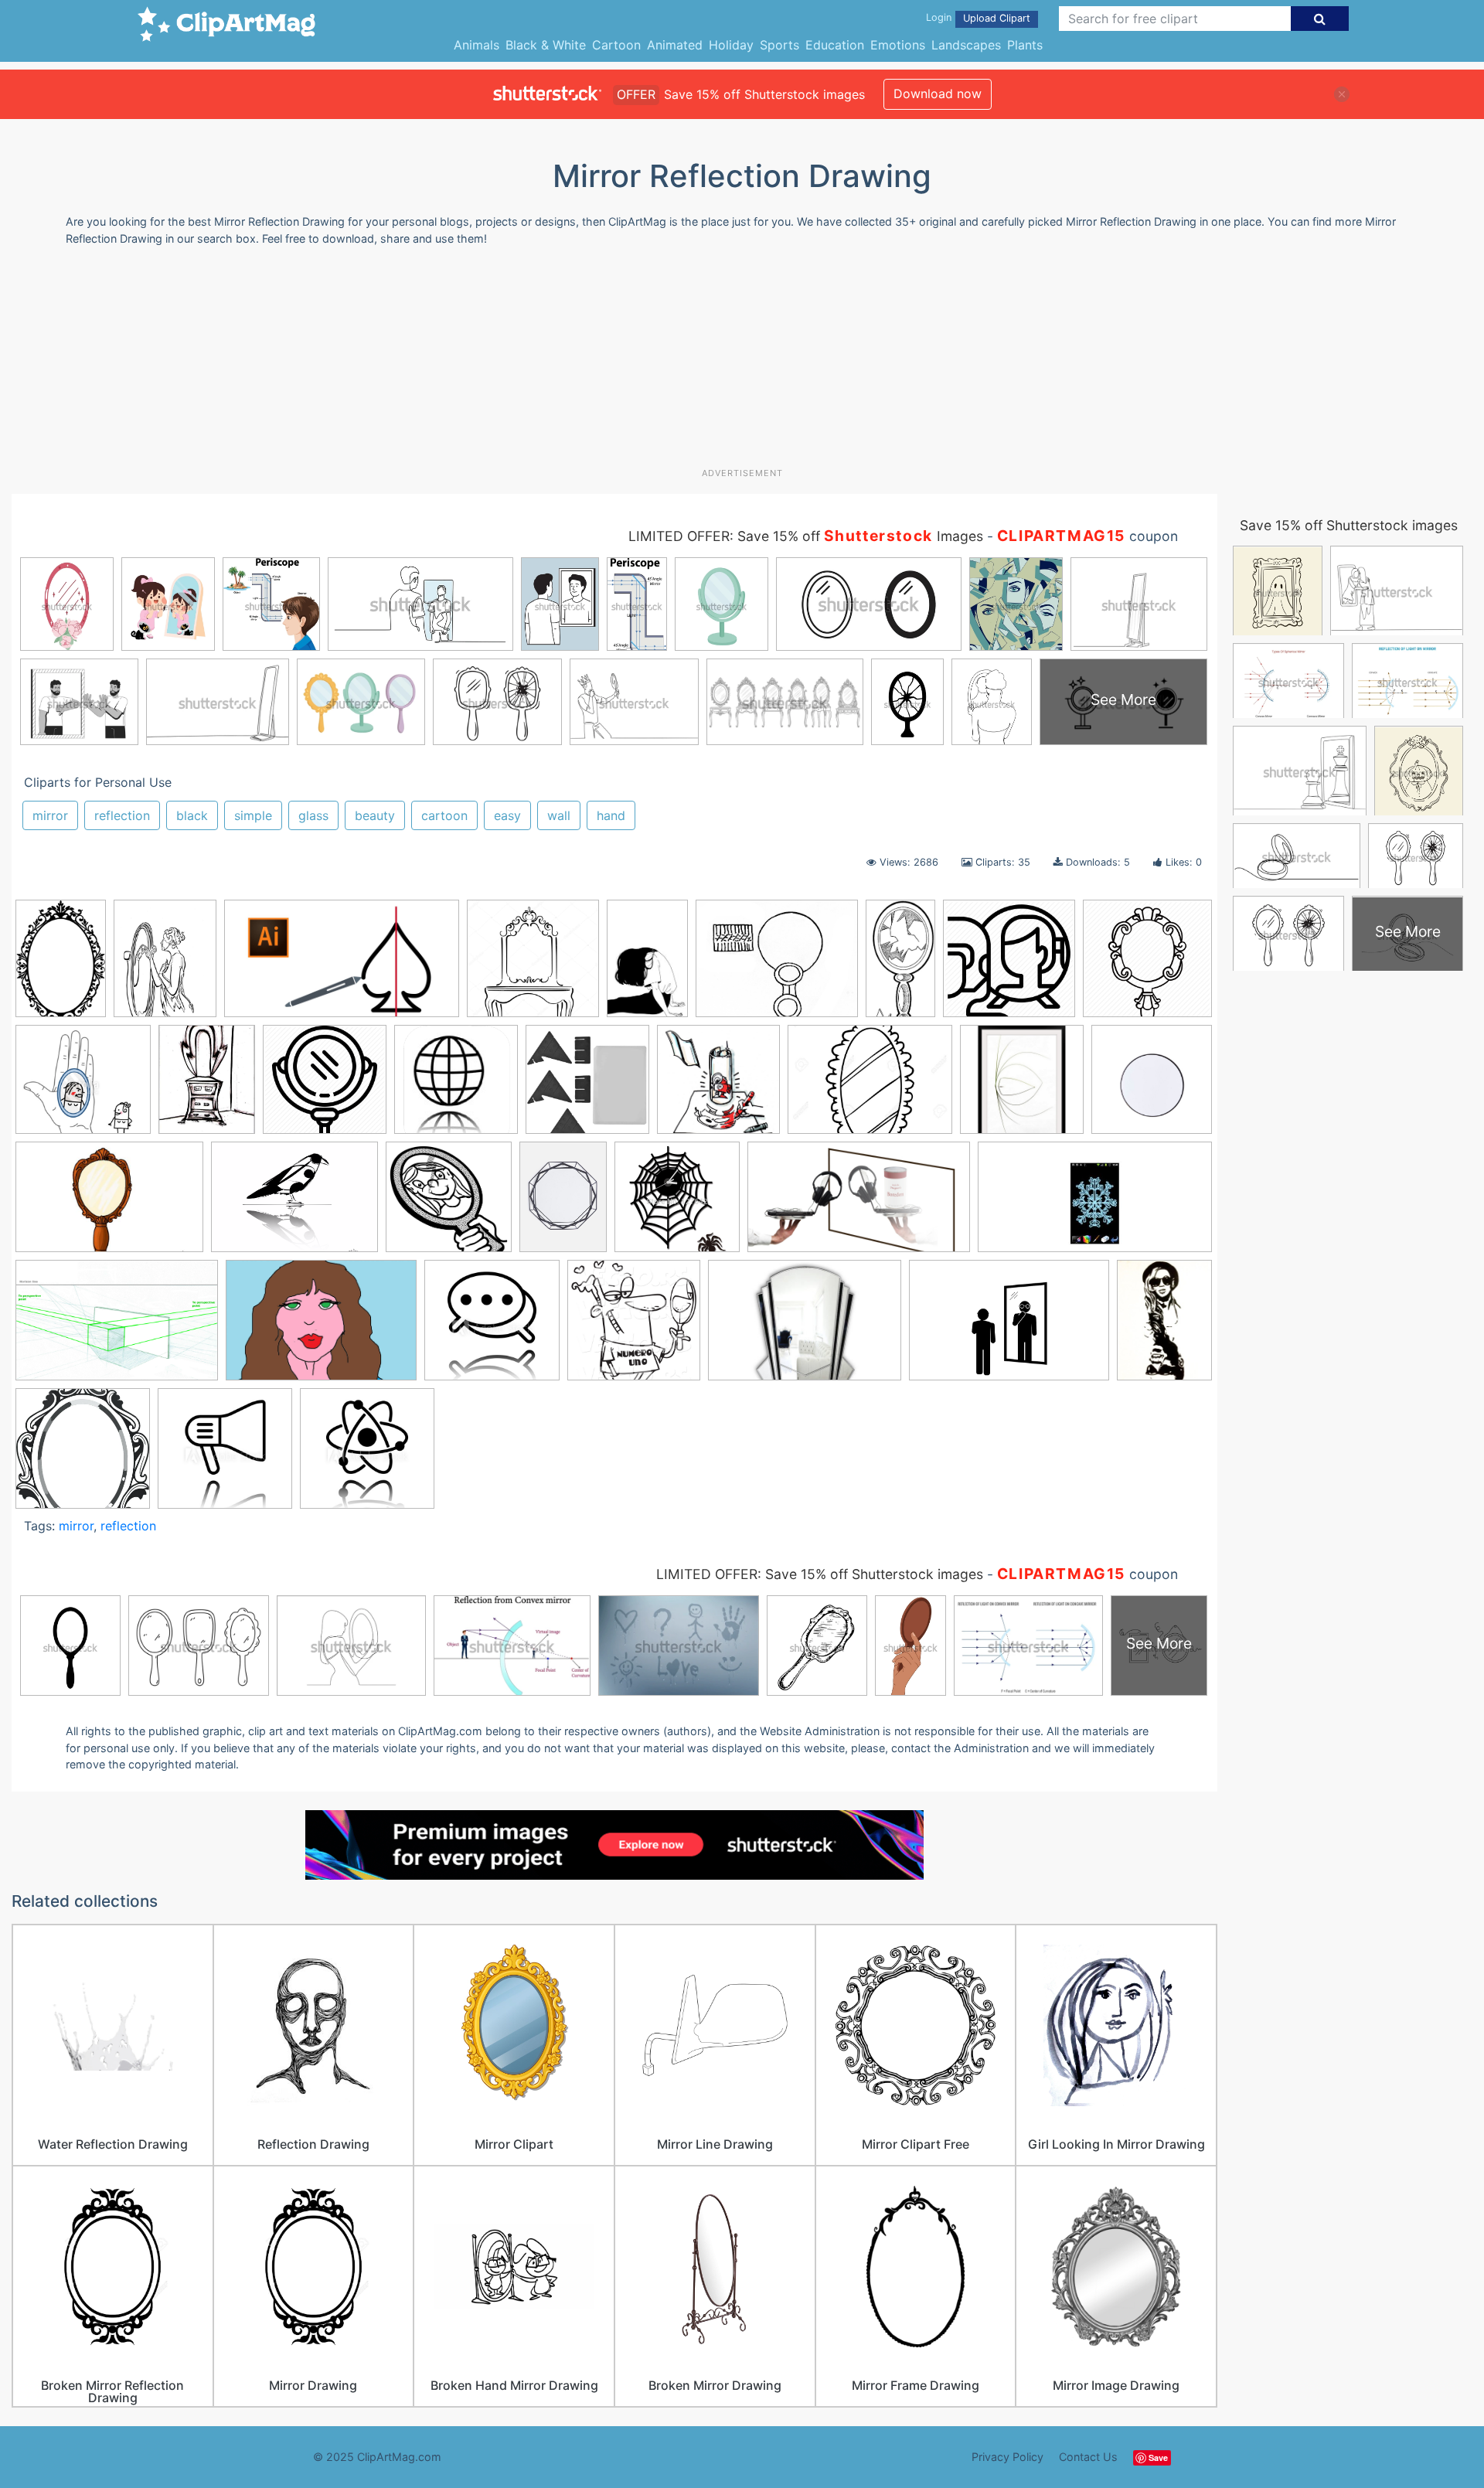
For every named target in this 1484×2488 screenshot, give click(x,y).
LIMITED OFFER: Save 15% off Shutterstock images (820, 1574)
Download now (938, 94)
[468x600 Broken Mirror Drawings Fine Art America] (207, 1087)
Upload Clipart (997, 18)
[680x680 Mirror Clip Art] (83, 1455)
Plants (1025, 45)
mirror (50, 815)
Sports (779, 45)
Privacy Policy (1007, 2457)
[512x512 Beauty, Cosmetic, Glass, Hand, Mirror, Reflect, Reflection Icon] (1147, 964)
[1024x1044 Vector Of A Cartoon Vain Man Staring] (634, 1327)
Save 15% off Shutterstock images (1349, 525)
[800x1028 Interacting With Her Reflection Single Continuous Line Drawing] (165, 965)
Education (835, 45)
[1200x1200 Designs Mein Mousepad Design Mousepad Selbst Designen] (456, 1087)
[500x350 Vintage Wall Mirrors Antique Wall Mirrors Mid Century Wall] (805, 1328)
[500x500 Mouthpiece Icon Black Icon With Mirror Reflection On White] (225, 1455)
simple (253, 815)
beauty (375, 815)
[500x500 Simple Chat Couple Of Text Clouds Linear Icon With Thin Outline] (492, 1327)
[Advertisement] (742, 362)
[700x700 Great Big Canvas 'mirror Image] (1022, 1087)
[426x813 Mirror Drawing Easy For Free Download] (900, 965)
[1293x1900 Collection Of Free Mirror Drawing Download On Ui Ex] (61, 966)
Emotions (898, 45)
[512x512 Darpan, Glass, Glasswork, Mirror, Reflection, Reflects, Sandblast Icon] (325, 1087)
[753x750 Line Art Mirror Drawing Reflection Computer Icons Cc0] (449, 1204)
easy (507, 815)
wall (559, 815)
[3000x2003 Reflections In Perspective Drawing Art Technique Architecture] (117, 1328)
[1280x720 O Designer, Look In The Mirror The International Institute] (859, 1205)
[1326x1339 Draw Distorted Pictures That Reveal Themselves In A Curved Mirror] (718, 1087)
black (192, 815)
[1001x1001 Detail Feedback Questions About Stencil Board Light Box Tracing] (587, 1087)
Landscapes (966, 45)
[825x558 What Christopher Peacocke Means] (1009, 1328)
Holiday (731, 45)
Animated (675, 45)
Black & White (546, 45)
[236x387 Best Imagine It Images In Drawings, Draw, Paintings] (647, 966)
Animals (477, 45)
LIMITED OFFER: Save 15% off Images (806, 536)
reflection (122, 815)
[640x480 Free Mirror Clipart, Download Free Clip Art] (870, 1087)
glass (313, 815)
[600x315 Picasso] (1095, 1203)
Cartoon (616, 45)
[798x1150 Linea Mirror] (563, 1204)
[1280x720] (342, 966)
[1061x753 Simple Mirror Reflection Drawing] (321, 1328)
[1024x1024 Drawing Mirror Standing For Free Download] (533, 966)
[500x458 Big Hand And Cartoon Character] (83, 1087)
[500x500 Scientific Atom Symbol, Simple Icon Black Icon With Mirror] (367, 1455)
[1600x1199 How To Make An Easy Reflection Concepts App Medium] (294, 1204)
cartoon (444, 815)
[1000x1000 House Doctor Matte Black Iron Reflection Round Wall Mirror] (1152, 1085)
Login (939, 17)
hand (611, 815)
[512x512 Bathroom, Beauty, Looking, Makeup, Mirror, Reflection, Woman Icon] (1009, 966)
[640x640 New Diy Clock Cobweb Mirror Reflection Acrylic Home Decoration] (677, 1204)
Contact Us (1088, 2457)
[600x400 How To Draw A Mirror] (109, 1205)
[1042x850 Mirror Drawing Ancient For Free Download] (777, 966)
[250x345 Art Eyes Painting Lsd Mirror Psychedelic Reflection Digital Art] (1164, 1325)
